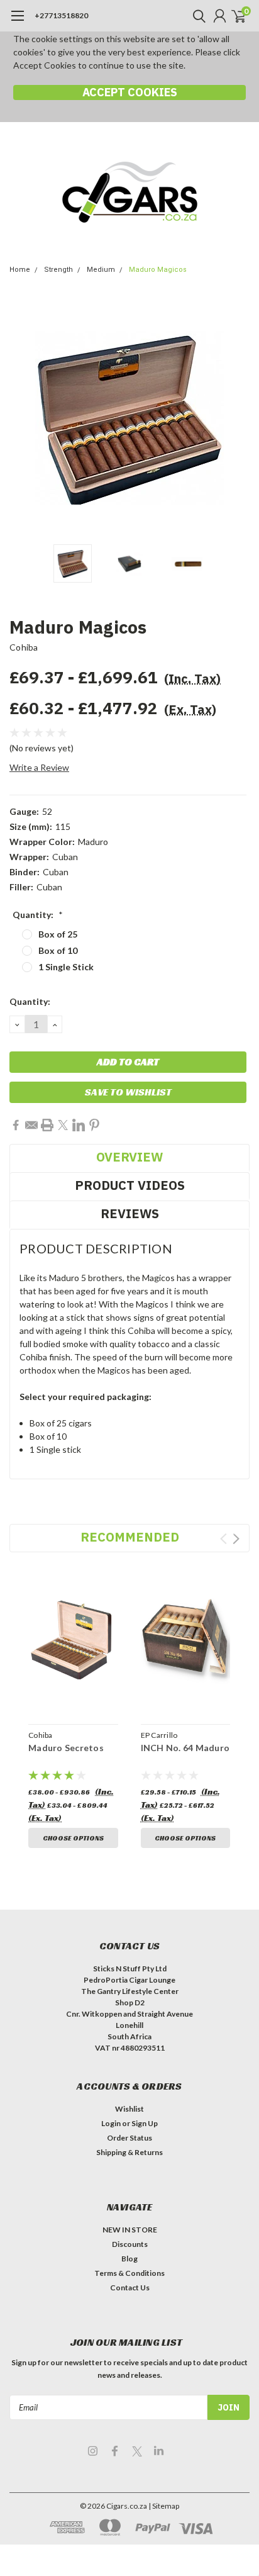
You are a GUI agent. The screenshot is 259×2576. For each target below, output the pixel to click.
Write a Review (39, 767)
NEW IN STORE (130, 2230)
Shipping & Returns (129, 2152)
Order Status (129, 2138)
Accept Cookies (130, 92)
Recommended (130, 1537)
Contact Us (130, 2288)
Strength (58, 270)
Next (237, 418)
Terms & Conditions (129, 2273)
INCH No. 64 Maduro (185, 1748)
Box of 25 (58, 934)
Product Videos (130, 1185)
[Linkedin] (79, 1125)
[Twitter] (63, 1125)
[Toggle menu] (17, 22)
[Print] (47, 1125)
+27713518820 (61, 15)
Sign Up (145, 2123)
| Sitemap (164, 2506)
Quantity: (38, 915)
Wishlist (129, 2109)
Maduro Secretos (66, 1748)
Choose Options (73, 1838)
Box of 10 (58, 950)
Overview (129, 1157)
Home (20, 270)
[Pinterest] (94, 1125)
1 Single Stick (66, 967)
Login (111, 2123)
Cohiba (24, 647)
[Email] (31, 1125)
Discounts (130, 2244)
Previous (22, 418)
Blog (129, 2259)
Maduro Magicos (158, 270)
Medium (101, 270)
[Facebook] (16, 1125)
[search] (196, 16)
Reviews (130, 1213)
